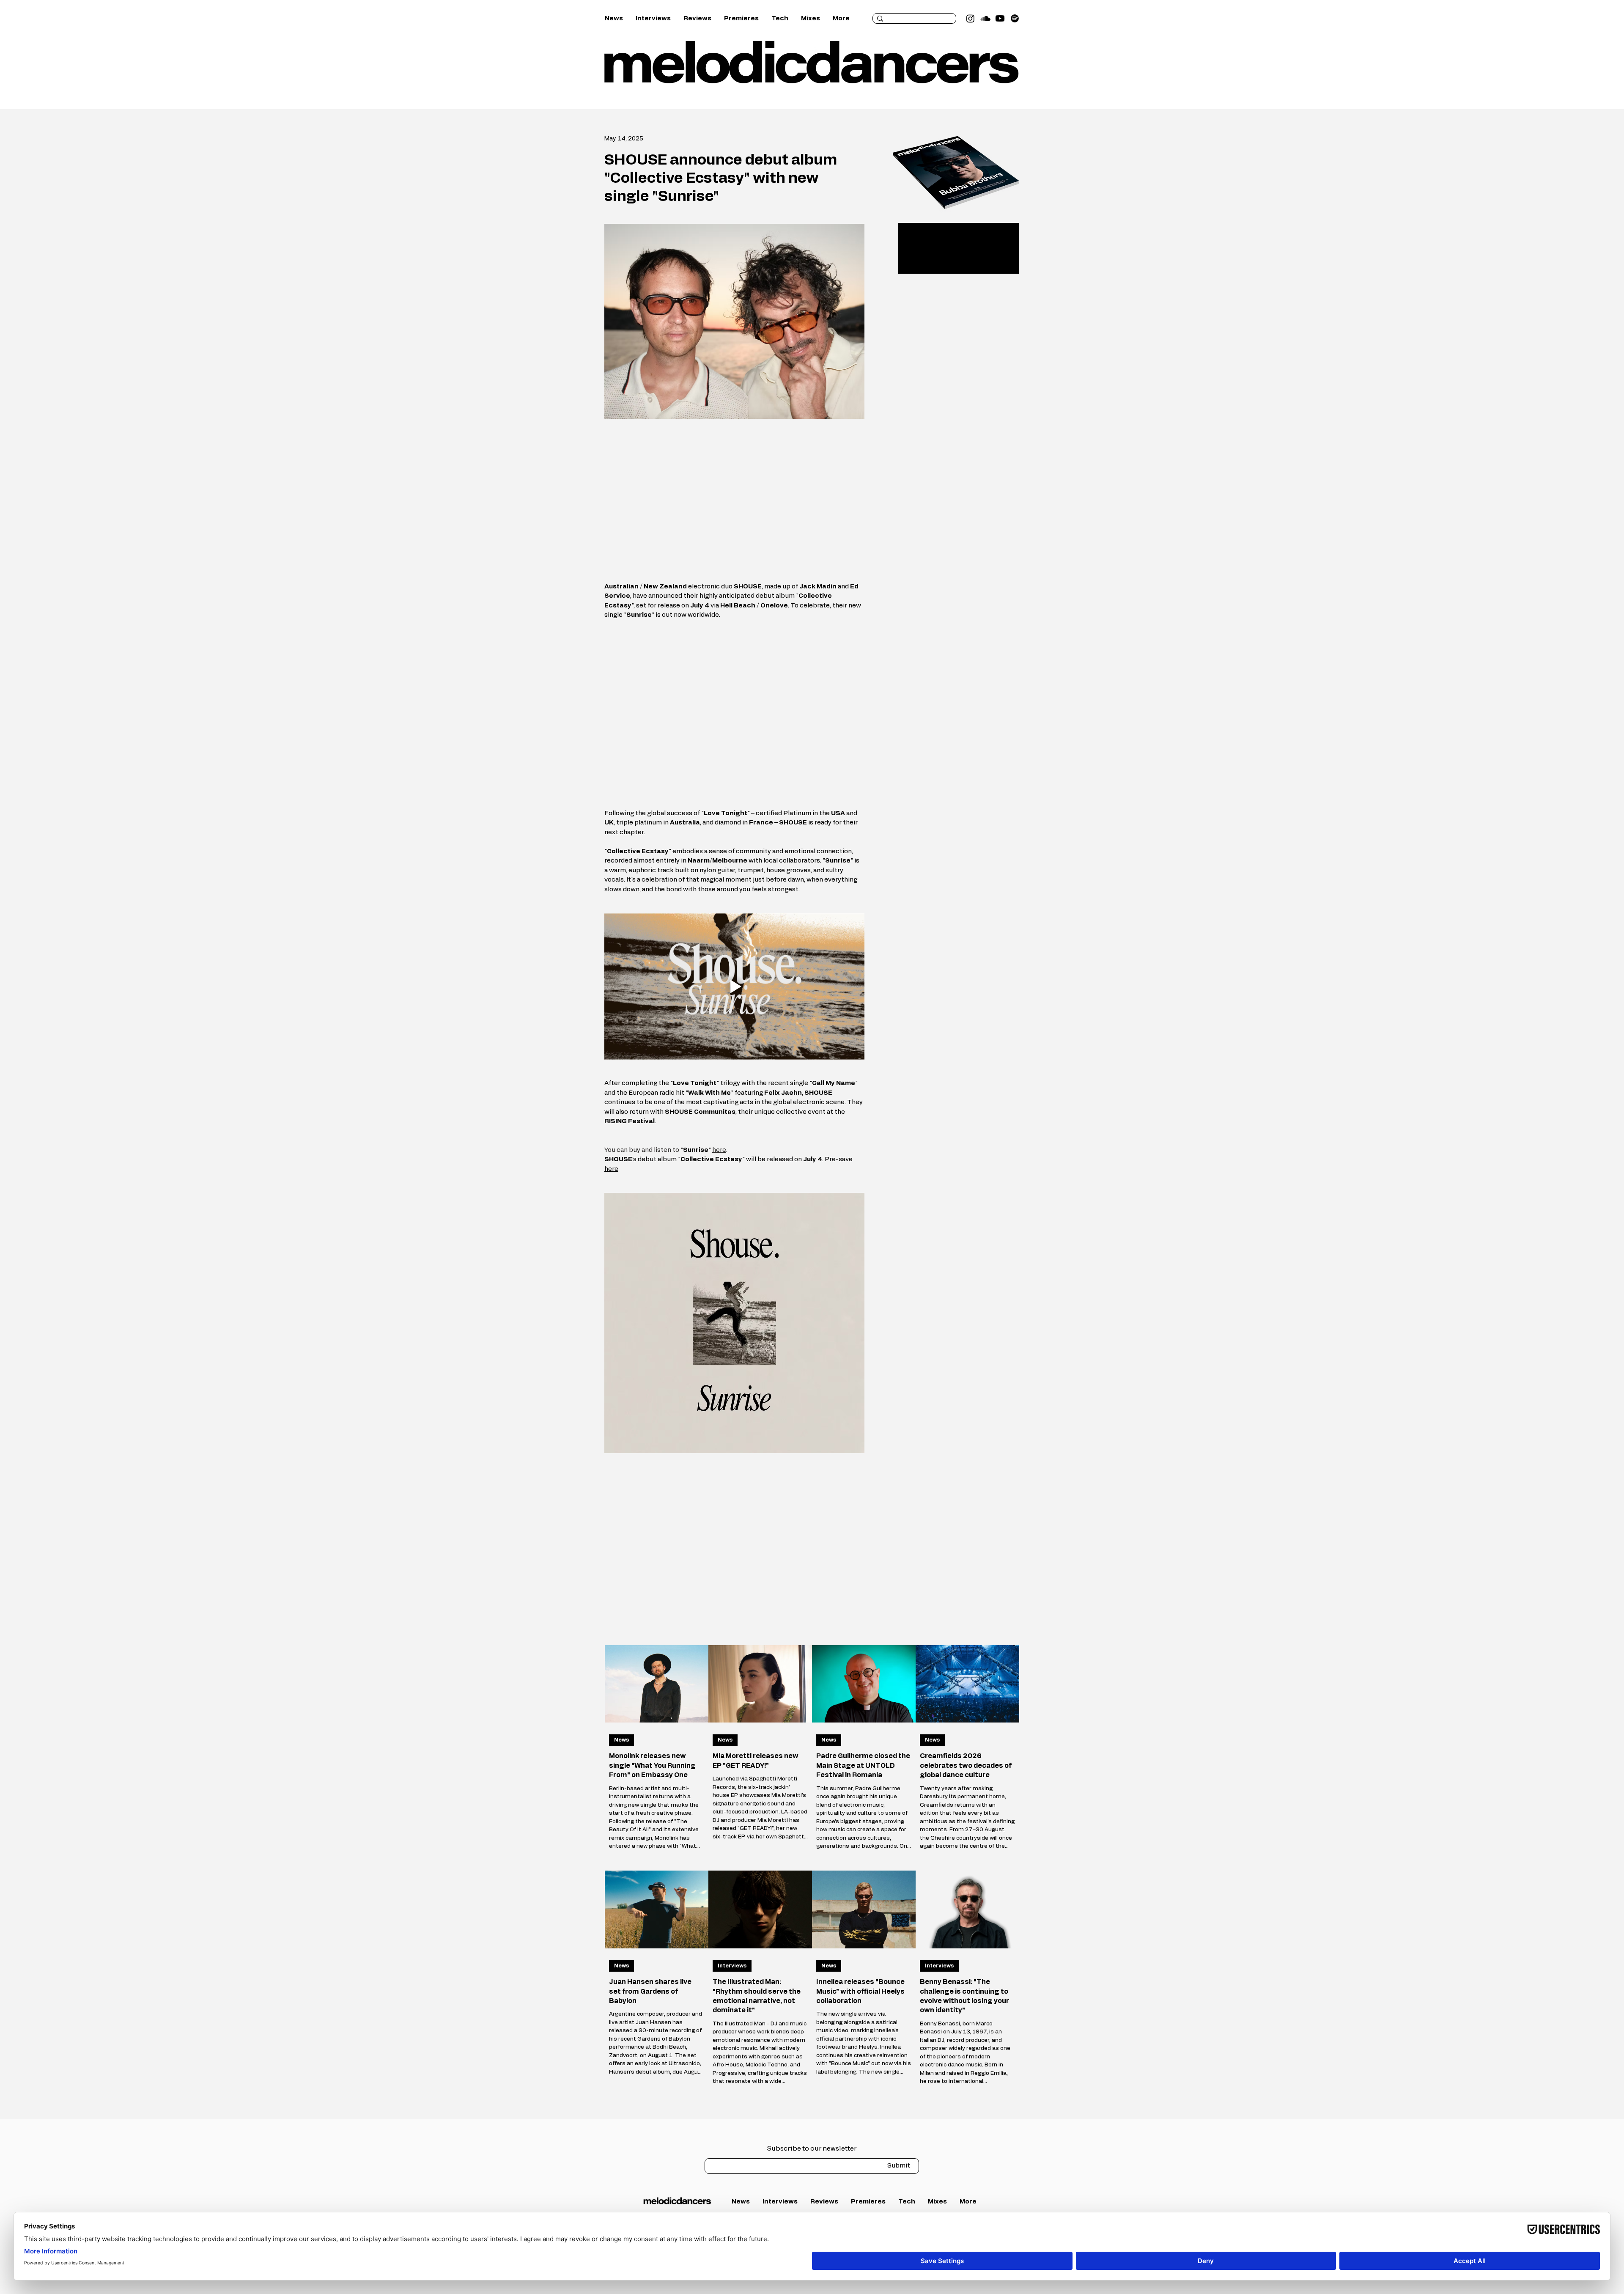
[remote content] (735, 500)
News (621, 1740)
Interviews (732, 1966)
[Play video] (734, 986)
